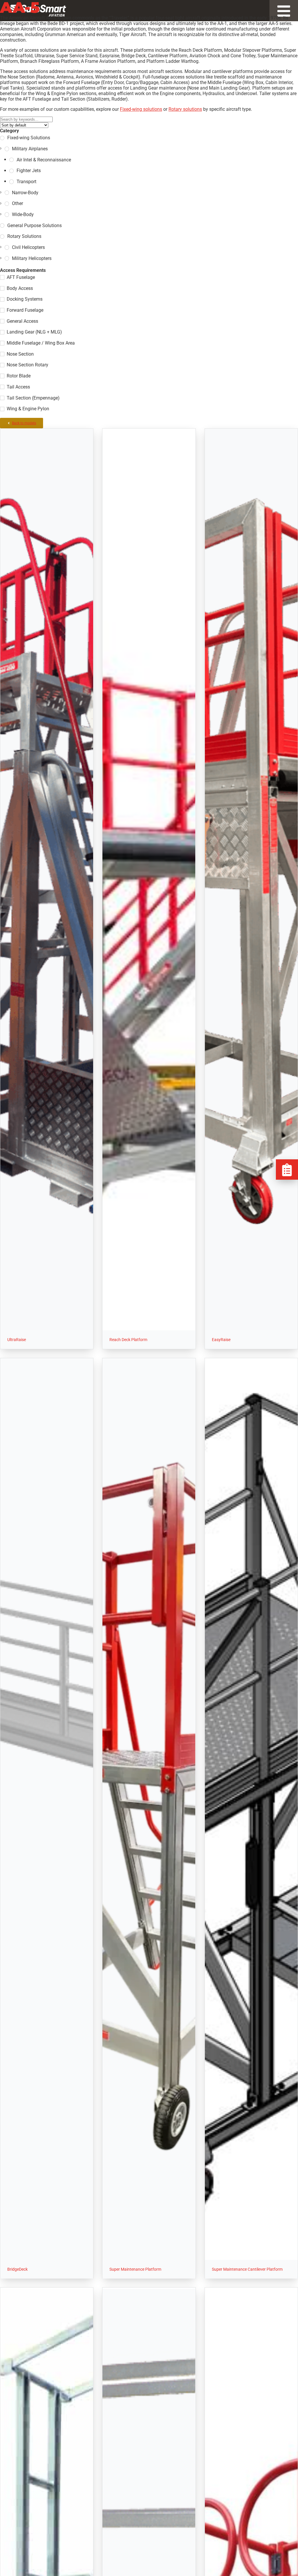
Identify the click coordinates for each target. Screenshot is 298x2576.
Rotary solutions (185, 109)
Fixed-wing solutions (141, 109)
